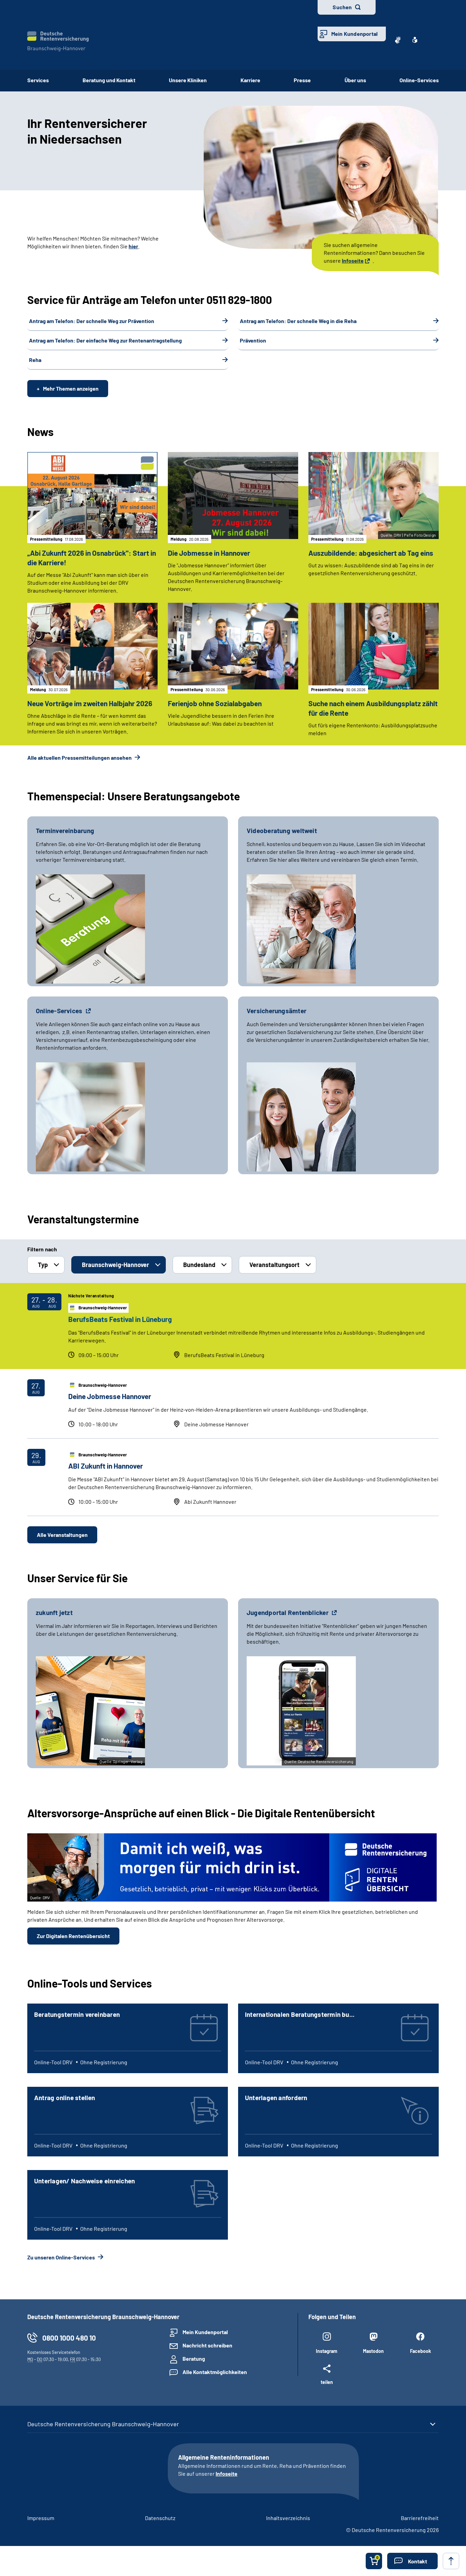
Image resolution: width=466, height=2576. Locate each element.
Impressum (41, 2518)
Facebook (420, 2351)
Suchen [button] (342, 7)
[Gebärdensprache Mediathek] (398, 40)
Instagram (327, 2351)
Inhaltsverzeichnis (288, 2518)
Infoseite (353, 260)
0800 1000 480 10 (69, 2338)
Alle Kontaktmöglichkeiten (215, 2372)
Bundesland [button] (199, 1265)
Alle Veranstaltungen (62, 1535)
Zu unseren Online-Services (62, 2257)
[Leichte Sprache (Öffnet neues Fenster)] (415, 40)
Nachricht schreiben (207, 2345)
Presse (302, 80)
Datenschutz (160, 2518)
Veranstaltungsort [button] (274, 1265)
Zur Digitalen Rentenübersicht (73, 1936)
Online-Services (419, 80)
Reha (35, 360)
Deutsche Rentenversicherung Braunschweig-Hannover (103, 2424)
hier (133, 246)
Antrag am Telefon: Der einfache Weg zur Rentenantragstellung (105, 340)
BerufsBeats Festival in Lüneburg (120, 1319)
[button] (412, 2561)
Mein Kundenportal (354, 34)
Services (38, 80)
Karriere (250, 80)
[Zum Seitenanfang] (451, 2561)
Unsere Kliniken (188, 80)
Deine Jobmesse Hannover (110, 1396)
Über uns (355, 80)
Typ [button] (43, 1265)
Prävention (253, 340)
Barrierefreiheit (420, 2518)
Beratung (194, 2359)
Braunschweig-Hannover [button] (115, 1265)
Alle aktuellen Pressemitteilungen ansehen (80, 758)
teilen (327, 2382)
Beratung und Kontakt (109, 80)
